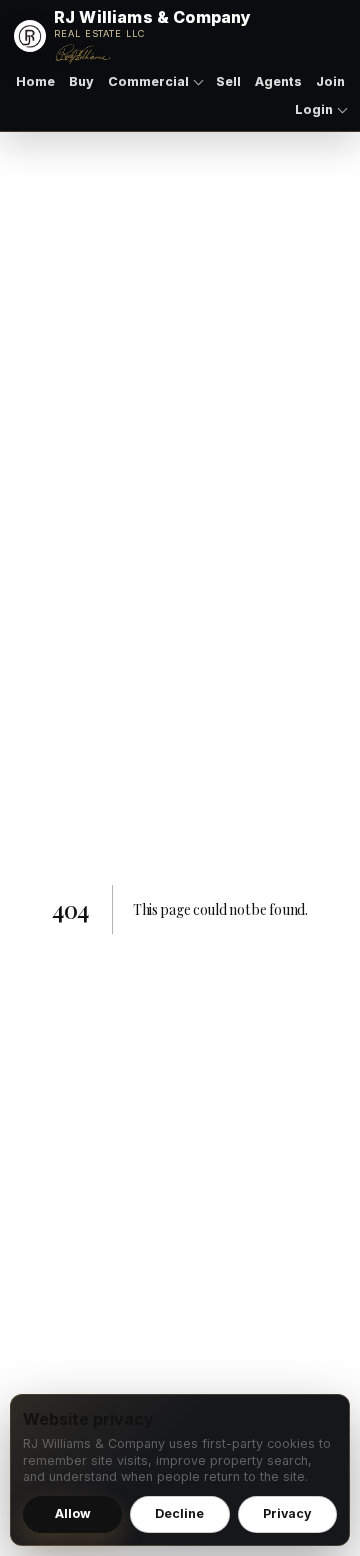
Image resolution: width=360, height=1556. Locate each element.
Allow (73, 1513)
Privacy (287, 1513)
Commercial (148, 81)
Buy (81, 81)
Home (35, 81)
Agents (278, 81)
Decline (179, 1513)
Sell (228, 81)
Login (314, 109)
